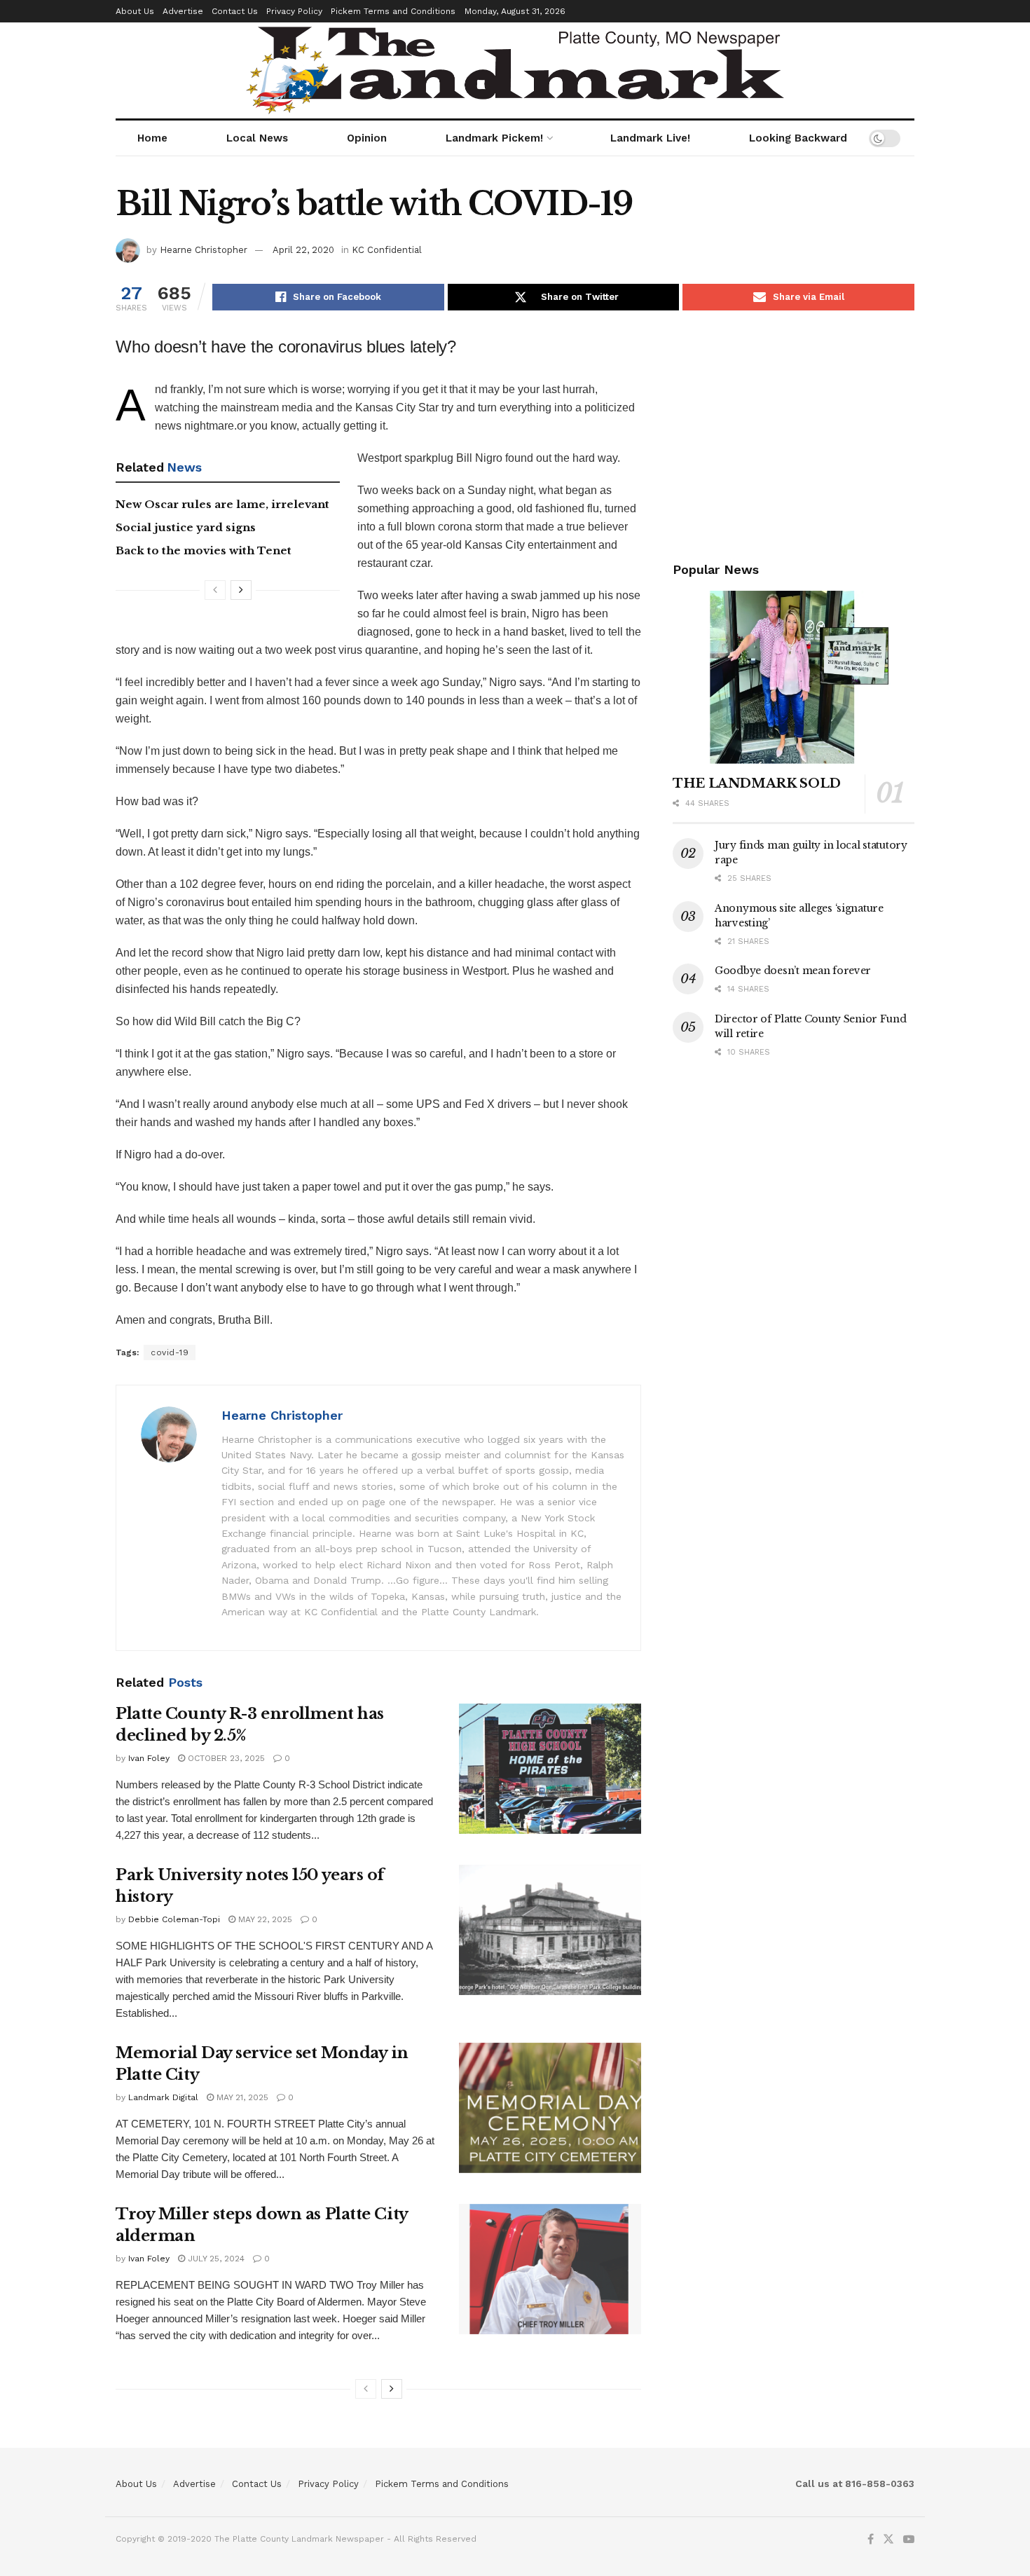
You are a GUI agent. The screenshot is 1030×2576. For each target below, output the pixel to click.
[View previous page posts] (215, 590)
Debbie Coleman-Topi (174, 1919)
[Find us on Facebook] (871, 2540)
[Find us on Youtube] (909, 2540)
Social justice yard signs (186, 527)
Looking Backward (798, 138)
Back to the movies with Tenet (204, 550)
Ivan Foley (149, 1758)
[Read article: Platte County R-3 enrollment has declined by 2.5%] (550, 1769)
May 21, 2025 (241, 2097)
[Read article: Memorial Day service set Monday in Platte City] (550, 2108)
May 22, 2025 (264, 1919)
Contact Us (235, 11)
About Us (135, 11)
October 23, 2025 (225, 1758)
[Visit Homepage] (515, 70)
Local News (257, 138)
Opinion (367, 138)
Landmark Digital (163, 2097)
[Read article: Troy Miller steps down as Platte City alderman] (550, 2269)
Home (152, 138)
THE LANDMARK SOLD (757, 783)
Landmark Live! (650, 138)
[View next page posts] (241, 590)
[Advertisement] (794, 433)
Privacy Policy (294, 11)
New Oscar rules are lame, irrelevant (222, 504)
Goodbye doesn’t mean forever (793, 971)
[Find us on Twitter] (888, 2540)
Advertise (183, 11)
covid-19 (170, 1352)
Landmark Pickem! (494, 138)
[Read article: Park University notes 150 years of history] (550, 1930)
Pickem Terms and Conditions (393, 11)
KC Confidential (387, 250)
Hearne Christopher (204, 250)
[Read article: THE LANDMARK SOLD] (794, 677)
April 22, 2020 (303, 250)
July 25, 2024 (215, 2259)
